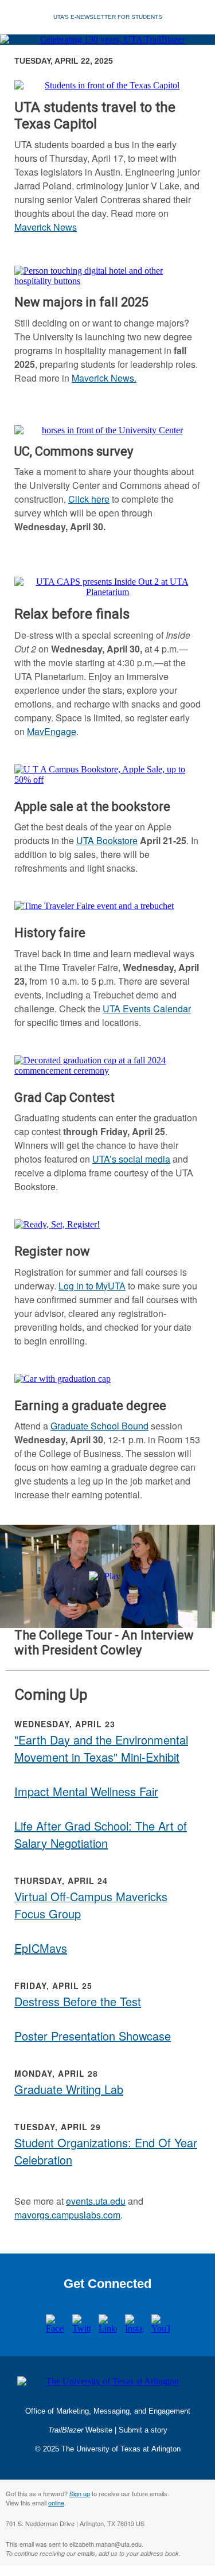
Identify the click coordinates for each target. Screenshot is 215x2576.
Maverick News (46, 227)
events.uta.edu (96, 2201)
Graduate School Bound (99, 1426)
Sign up (80, 2493)
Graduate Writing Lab (69, 2089)
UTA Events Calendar (147, 1009)
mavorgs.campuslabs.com (67, 2215)
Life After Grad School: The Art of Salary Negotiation (101, 1834)
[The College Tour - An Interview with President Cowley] (107, 1576)
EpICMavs (41, 1948)
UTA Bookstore (107, 840)
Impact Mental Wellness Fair (86, 1791)
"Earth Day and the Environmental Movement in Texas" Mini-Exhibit (101, 1748)
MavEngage (52, 731)
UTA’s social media (131, 1159)
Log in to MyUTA (92, 1286)
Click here (89, 499)
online (56, 2503)
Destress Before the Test (78, 2001)
